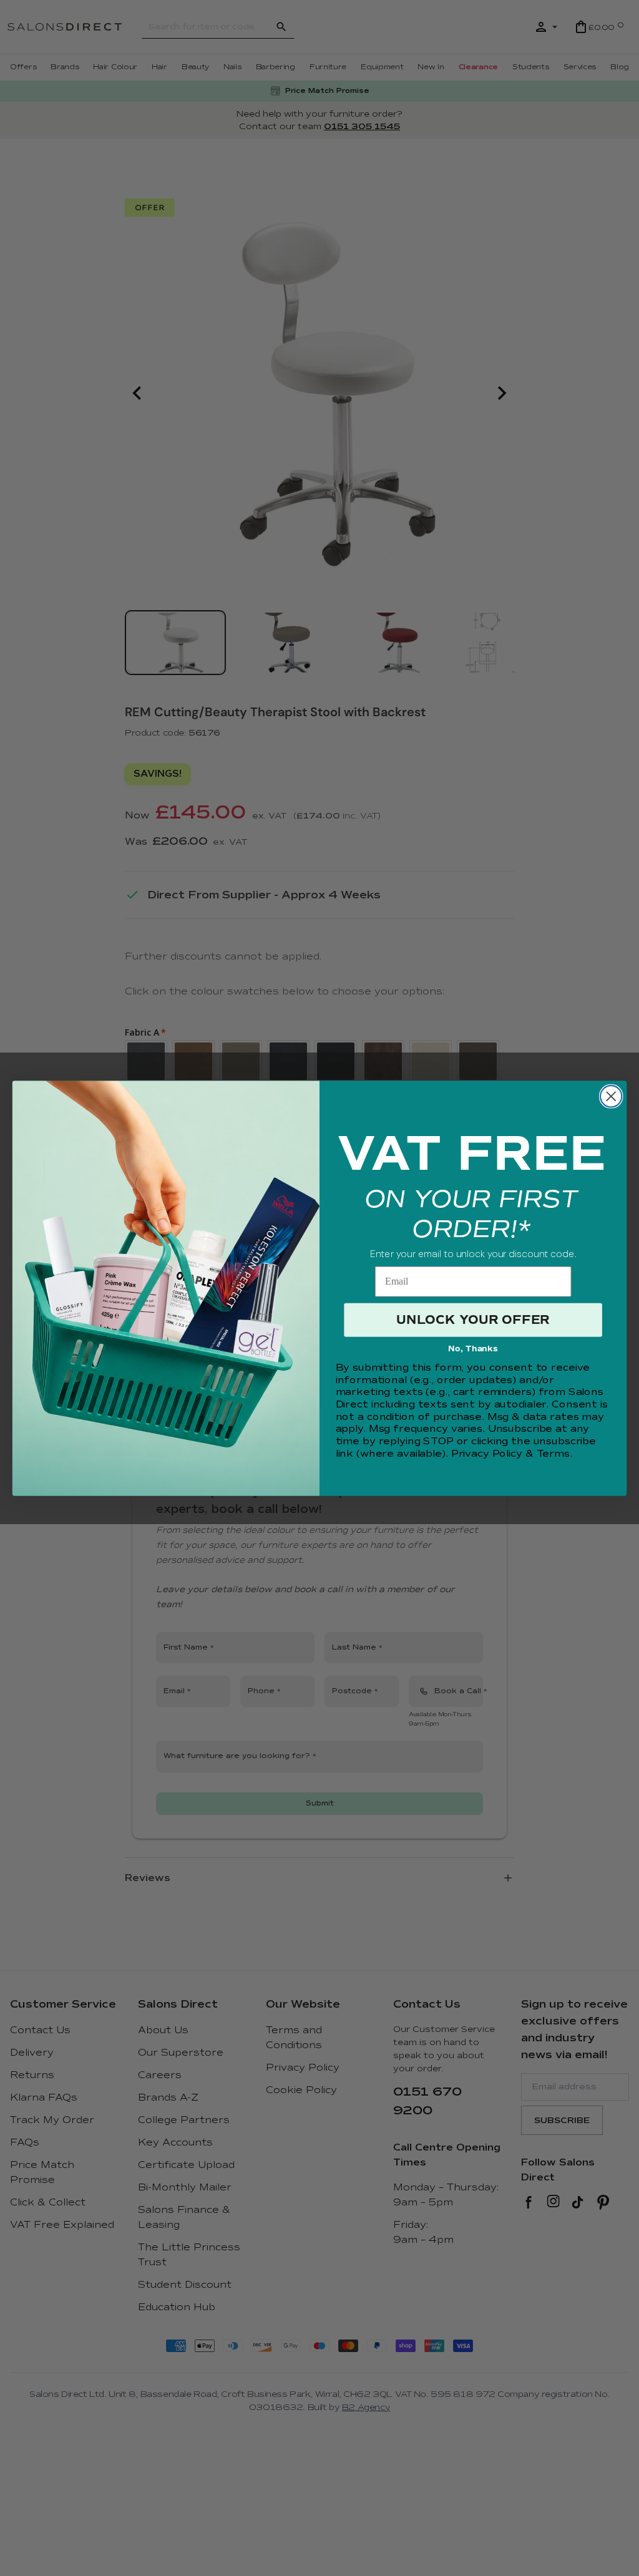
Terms (553, 1454)
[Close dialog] (611, 1096)
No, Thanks (473, 1349)
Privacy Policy (487, 1454)
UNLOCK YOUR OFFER (473, 1320)
